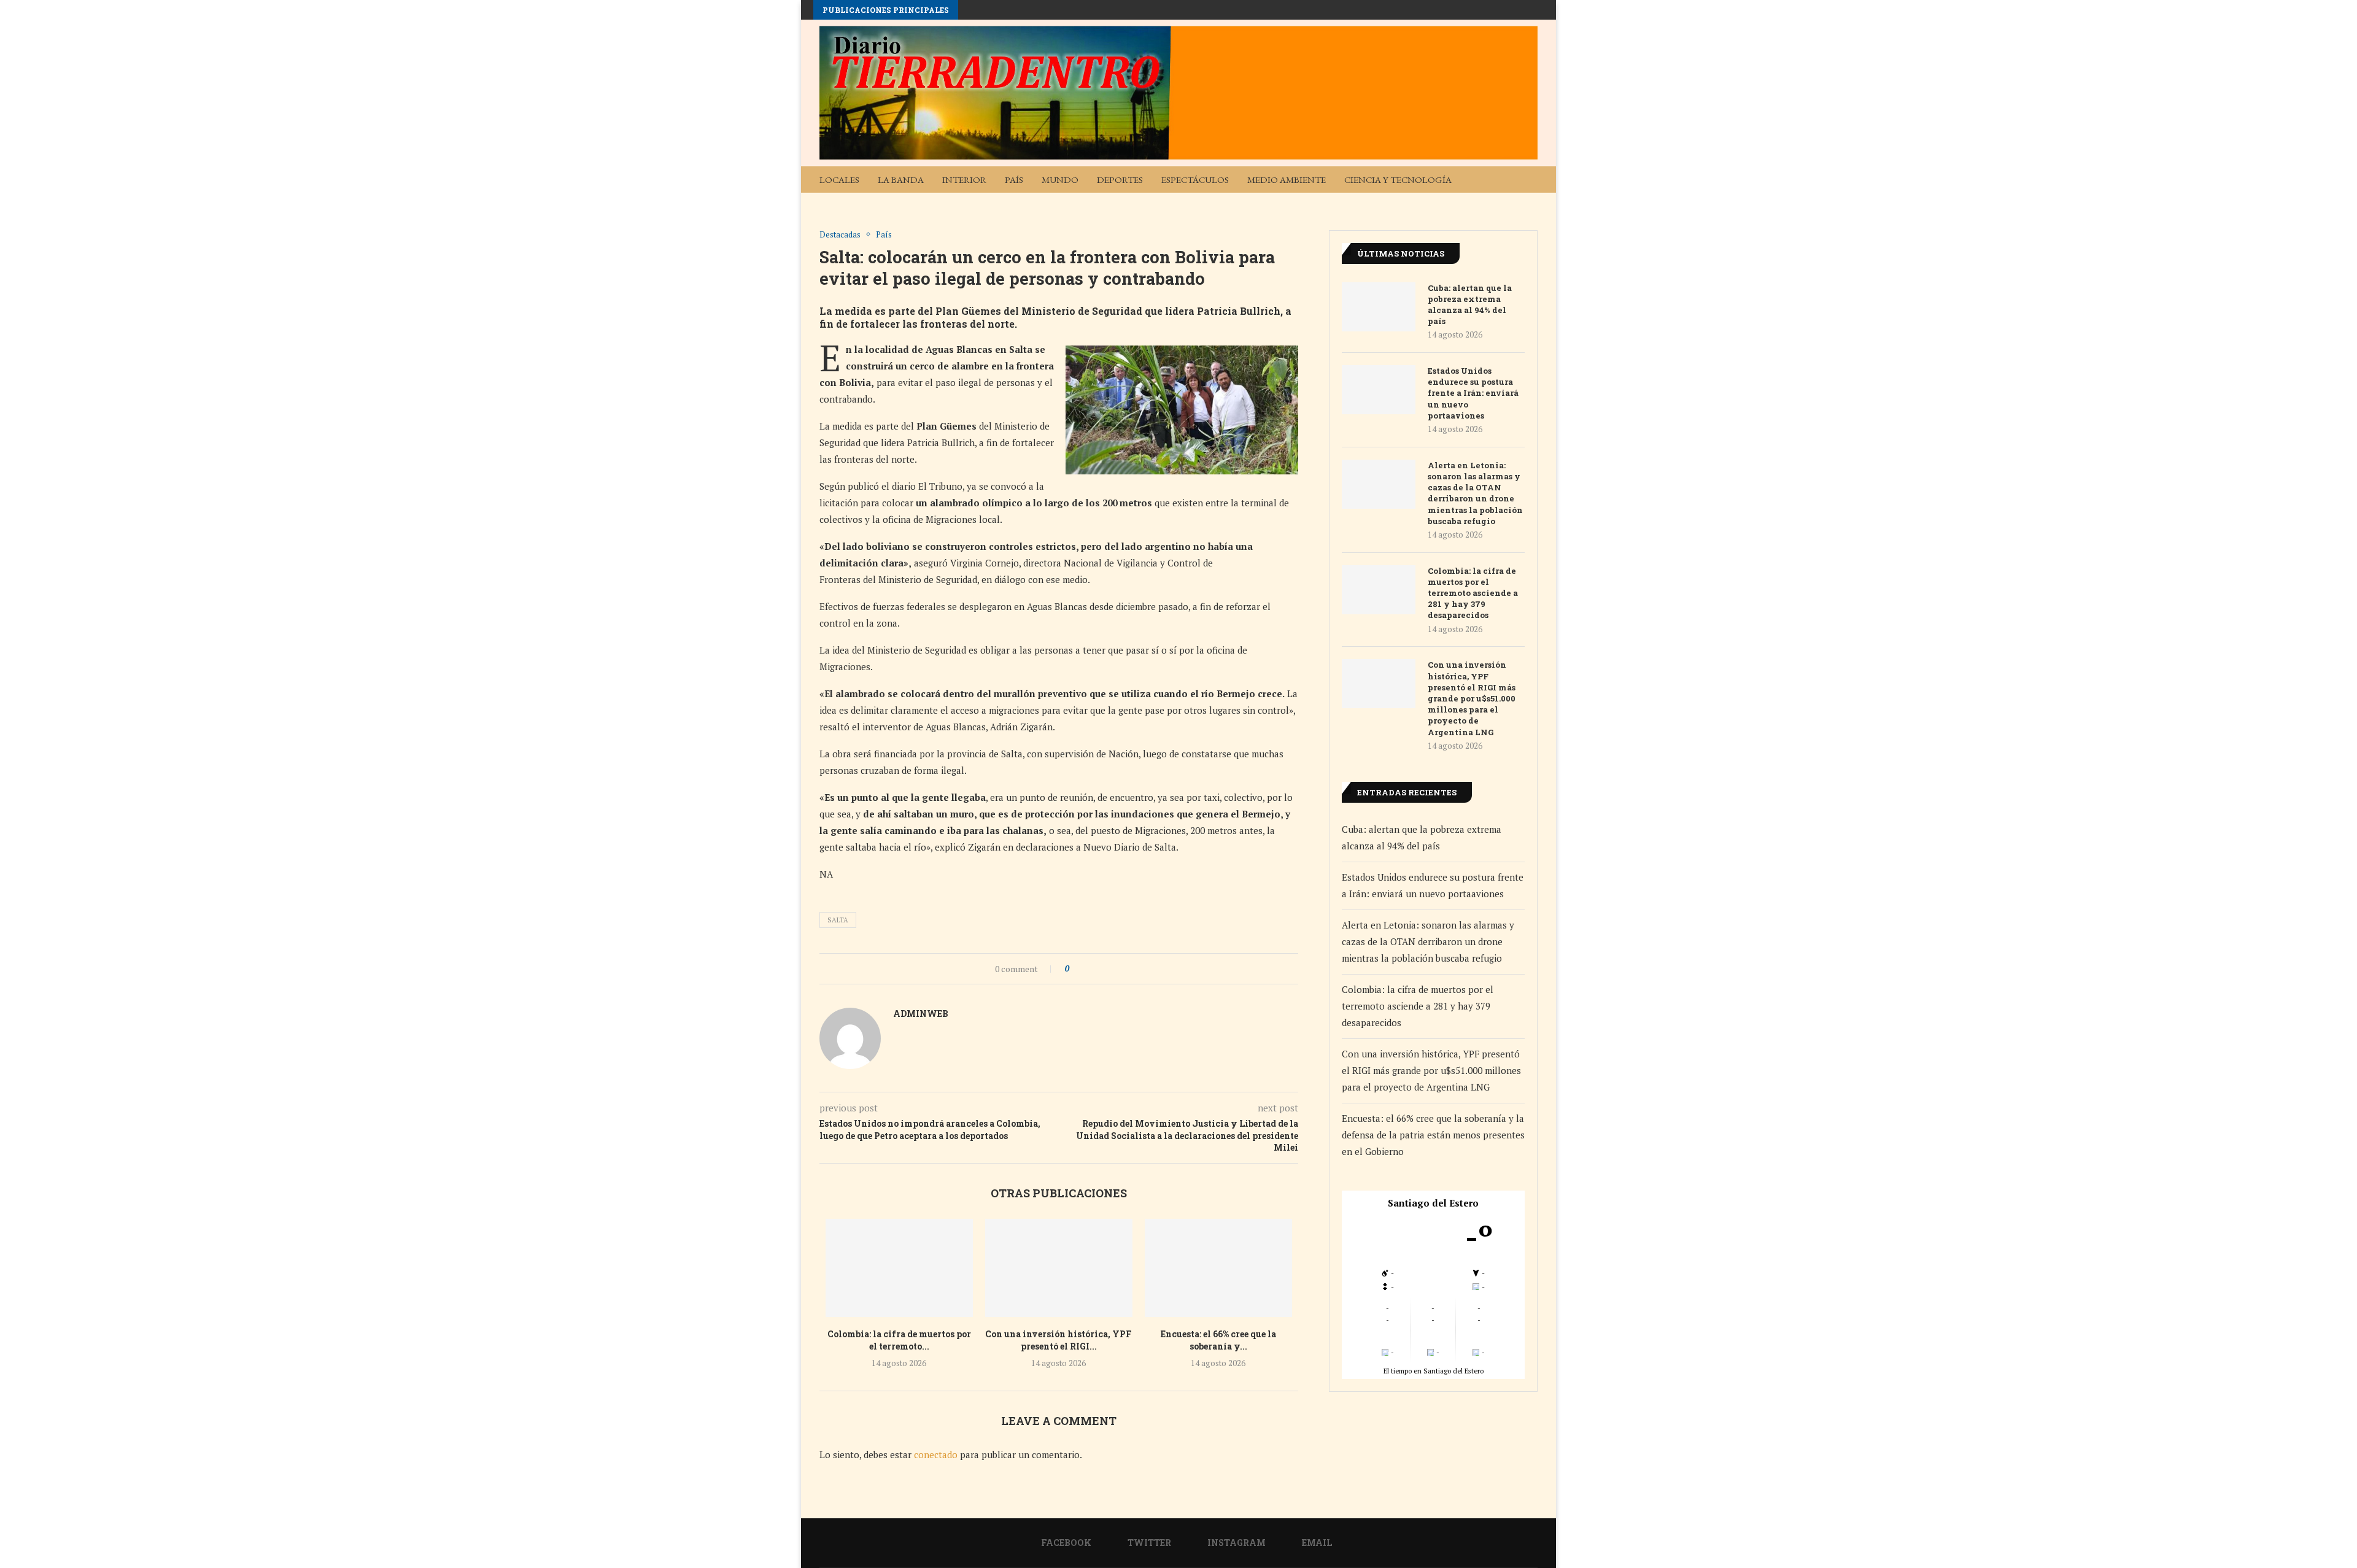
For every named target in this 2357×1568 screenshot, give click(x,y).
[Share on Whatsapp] (1113, 969)
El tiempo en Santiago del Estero (1434, 1371)
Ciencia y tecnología (1398, 180)
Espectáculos (1195, 180)
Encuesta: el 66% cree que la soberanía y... (1218, 1340)
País (1014, 180)
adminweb (921, 1014)
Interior (964, 180)
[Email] (1523, 206)
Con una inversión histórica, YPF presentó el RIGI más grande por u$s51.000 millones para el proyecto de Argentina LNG (1472, 698)
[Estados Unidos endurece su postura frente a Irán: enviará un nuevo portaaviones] (1379, 390)
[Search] (1531, 180)
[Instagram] (1503, 206)
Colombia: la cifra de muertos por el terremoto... (899, 1340)
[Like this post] (1076, 969)
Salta (838, 920)
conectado (936, 1454)
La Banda (901, 180)
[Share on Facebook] (1089, 969)
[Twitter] (1484, 206)
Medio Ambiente (1287, 180)
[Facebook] (1464, 206)
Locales (839, 180)
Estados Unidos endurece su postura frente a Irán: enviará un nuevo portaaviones (1473, 393)
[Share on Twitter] (1101, 969)
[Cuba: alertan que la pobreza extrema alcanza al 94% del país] (1379, 307)
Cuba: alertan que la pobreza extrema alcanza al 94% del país (1470, 305)
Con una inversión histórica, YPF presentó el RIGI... (1059, 1340)
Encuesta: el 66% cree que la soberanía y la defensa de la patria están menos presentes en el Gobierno (1433, 1135)
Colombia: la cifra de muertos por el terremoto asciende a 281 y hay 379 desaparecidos (1473, 593)
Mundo (1060, 180)
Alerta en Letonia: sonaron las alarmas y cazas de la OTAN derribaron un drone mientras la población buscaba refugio (1475, 493)
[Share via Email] (1124, 969)
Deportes (1120, 180)
